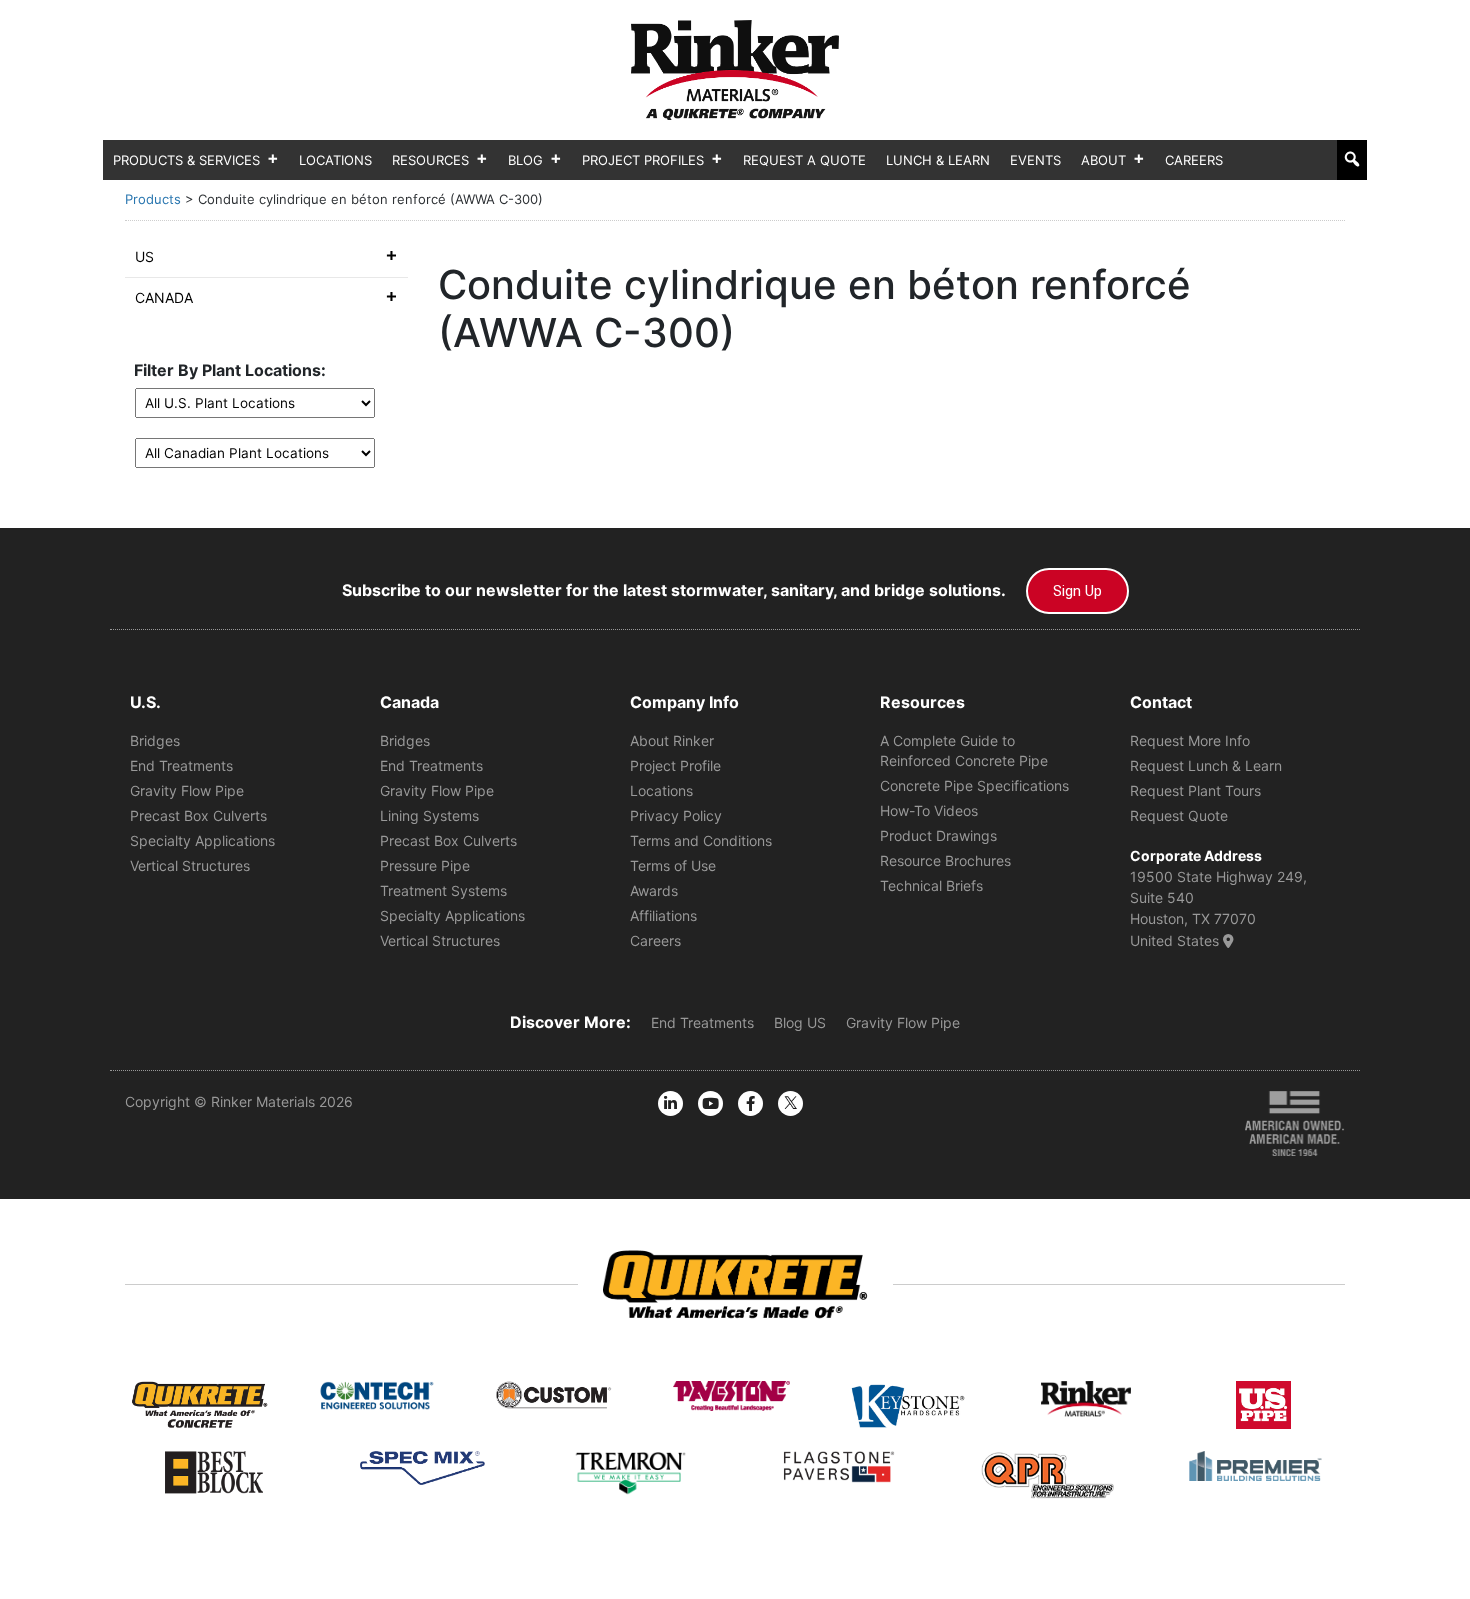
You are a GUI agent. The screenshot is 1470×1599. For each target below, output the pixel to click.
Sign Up (1077, 591)
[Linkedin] (670, 1103)
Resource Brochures (945, 860)
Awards (654, 890)
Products (153, 199)
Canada (164, 297)
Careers (1194, 160)
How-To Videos (929, 810)
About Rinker (672, 740)
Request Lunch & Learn (1206, 765)
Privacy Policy (676, 815)
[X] (790, 1103)
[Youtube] (710, 1103)
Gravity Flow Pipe (187, 790)
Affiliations (663, 915)
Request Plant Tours (1195, 790)
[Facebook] (750, 1103)
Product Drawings (938, 835)
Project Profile (675, 765)
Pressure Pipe (425, 865)
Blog (525, 160)
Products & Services (186, 160)
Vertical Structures (190, 865)
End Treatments (181, 765)
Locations (335, 160)
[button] (1352, 159)
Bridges (155, 740)
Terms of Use (673, 865)
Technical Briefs (931, 885)
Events (1035, 160)
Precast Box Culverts (198, 815)
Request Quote (1179, 815)
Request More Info (1190, 740)
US (144, 256)
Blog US (800, 1022)
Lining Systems (429, 815)
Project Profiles (643, 160)
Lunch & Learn (938, 160)
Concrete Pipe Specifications (974, 785)
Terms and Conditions (701, 840)
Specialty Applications (202, 840)
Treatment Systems (443, 890)
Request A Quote (804, 160)
